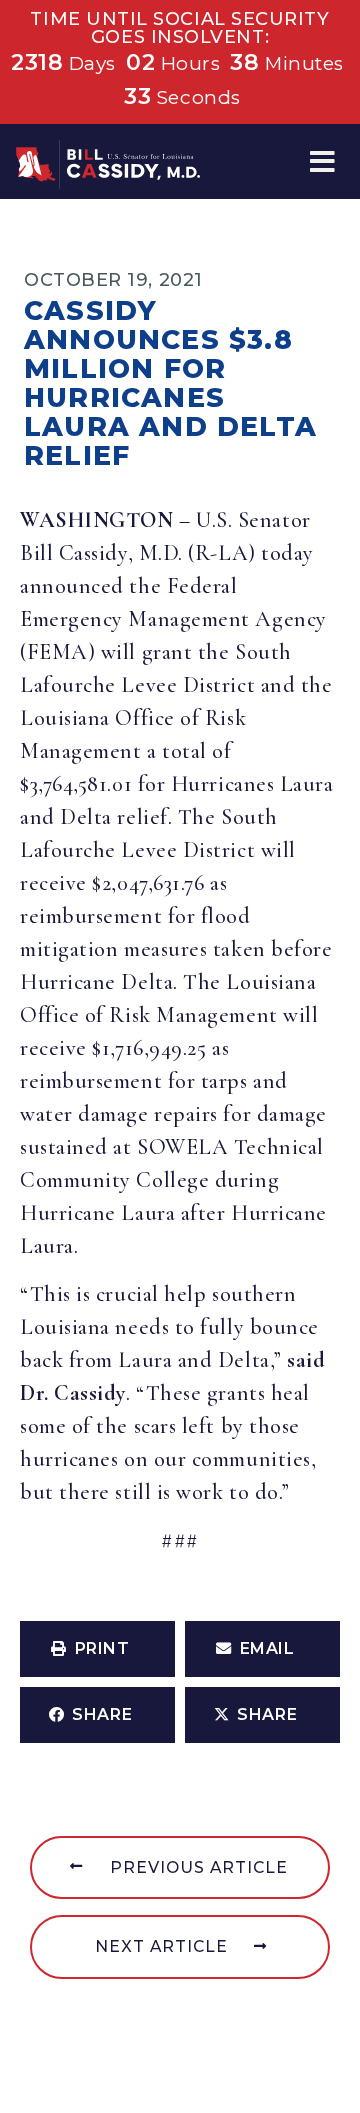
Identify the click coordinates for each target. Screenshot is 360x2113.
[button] (322, 161)
